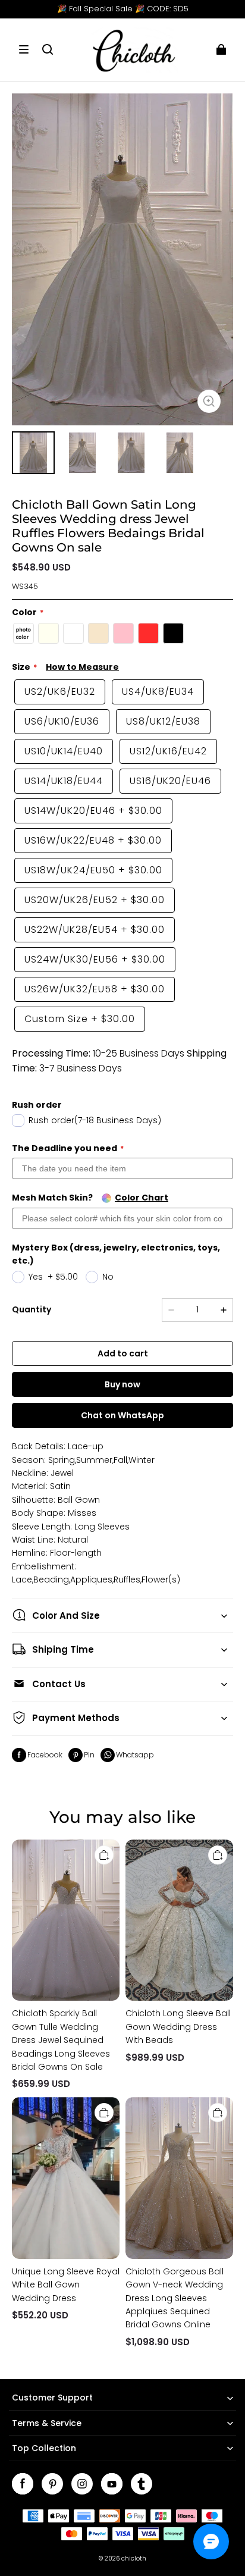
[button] (24, 49)
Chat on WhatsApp (122, 1415)
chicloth (134, 2558)
